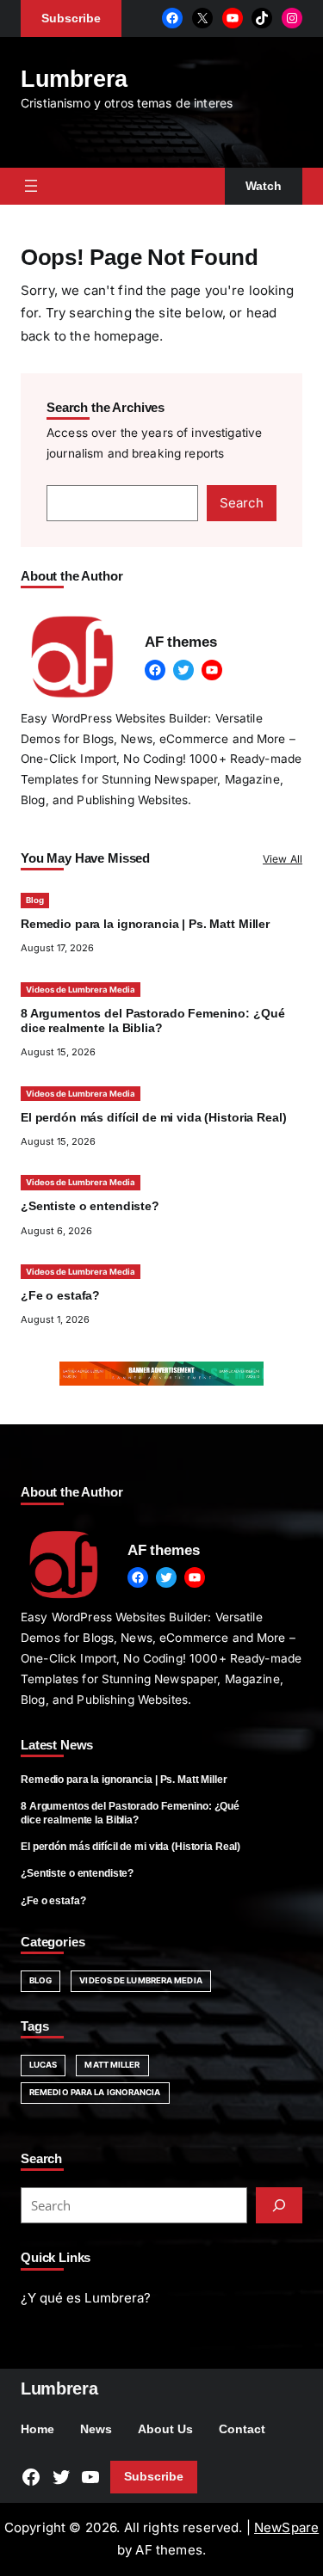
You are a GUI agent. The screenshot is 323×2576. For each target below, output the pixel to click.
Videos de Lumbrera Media (81, 990)
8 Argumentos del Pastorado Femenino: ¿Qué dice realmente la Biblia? (130, 1813)
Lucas (43, 2065)
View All (283, 859)
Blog (35, 900)
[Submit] (279, 2205)
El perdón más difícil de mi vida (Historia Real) (153, 1118)
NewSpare (286, 2527)
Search (242, 503)
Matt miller (112, 2065)
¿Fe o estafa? (60, 1296)
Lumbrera (74, 79)
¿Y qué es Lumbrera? (86, 2298)
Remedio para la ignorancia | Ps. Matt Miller (145, 924)
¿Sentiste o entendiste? (90, 1206)
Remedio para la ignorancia (95, 2092)
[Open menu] (31, 186)
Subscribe (154, 2477)
